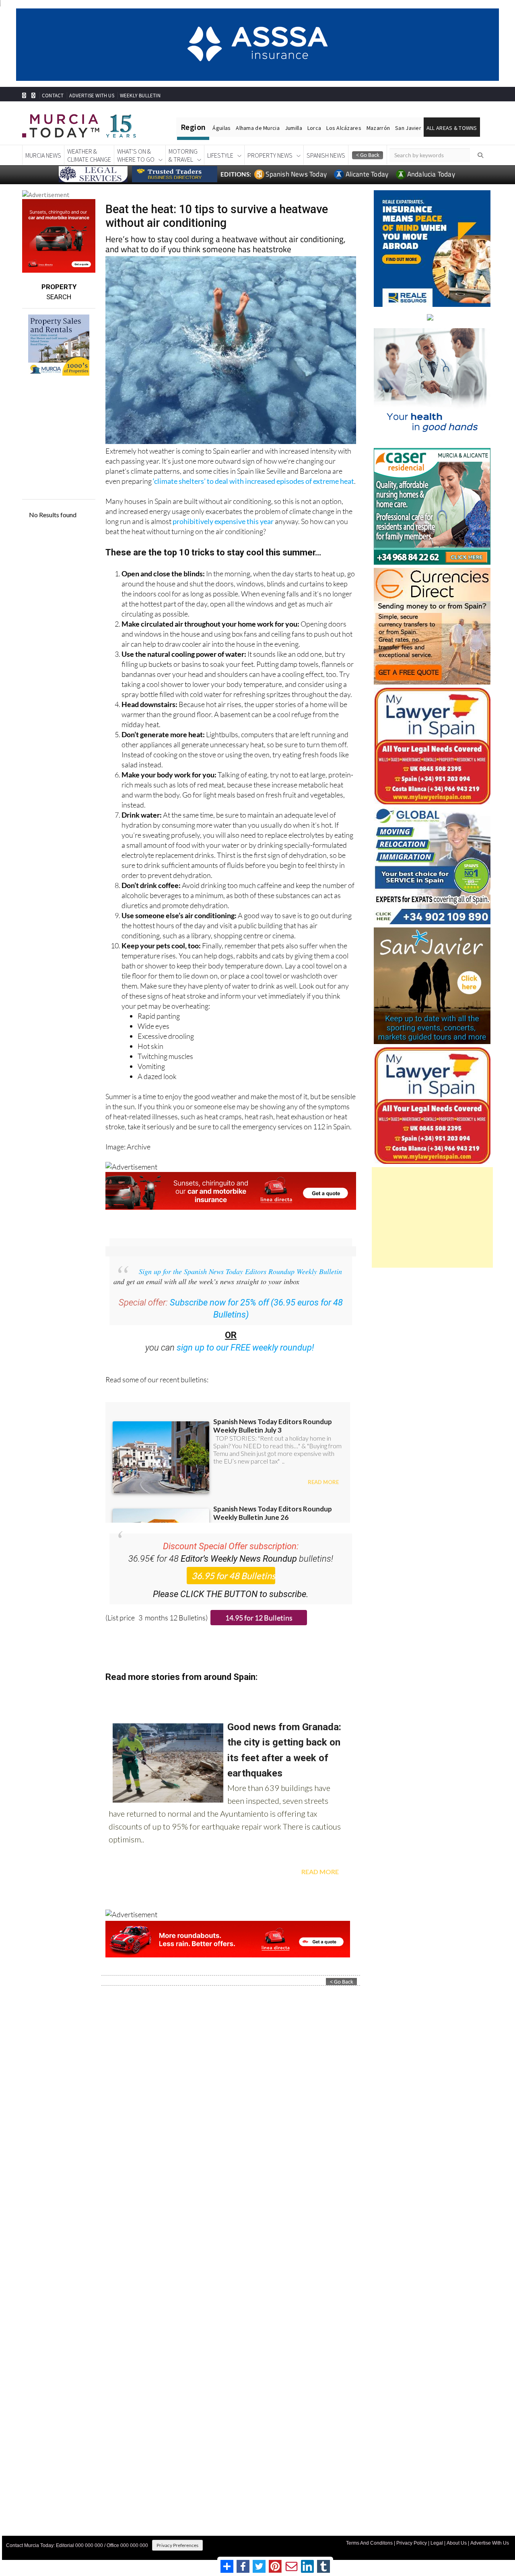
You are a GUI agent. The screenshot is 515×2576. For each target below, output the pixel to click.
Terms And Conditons (369, 2543)
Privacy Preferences (177, 2545)
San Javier (408, 128)
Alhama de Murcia (257, 128)
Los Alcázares (344, 128)
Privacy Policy (412, 2543)
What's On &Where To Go (136, 155)
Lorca (314, 128)
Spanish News (326, 155)
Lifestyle (220, 155)
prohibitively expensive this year (223, 521)
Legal (437, 2543)
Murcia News (43, 155)
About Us (457, 2543)
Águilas (221, 128)
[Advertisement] (432, 1217)
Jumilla (294, 128)
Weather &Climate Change (89, 155)
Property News (270, 155)
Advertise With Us (490, 2543)
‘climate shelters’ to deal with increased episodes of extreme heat (253, 481)
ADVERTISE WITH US (92, 96)
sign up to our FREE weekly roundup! (245, 1348)
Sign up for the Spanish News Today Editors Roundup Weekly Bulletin (240, 1271)
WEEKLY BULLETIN (140, 96)
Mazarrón (378, 128)
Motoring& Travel (183, 155)
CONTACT (53, 96)
